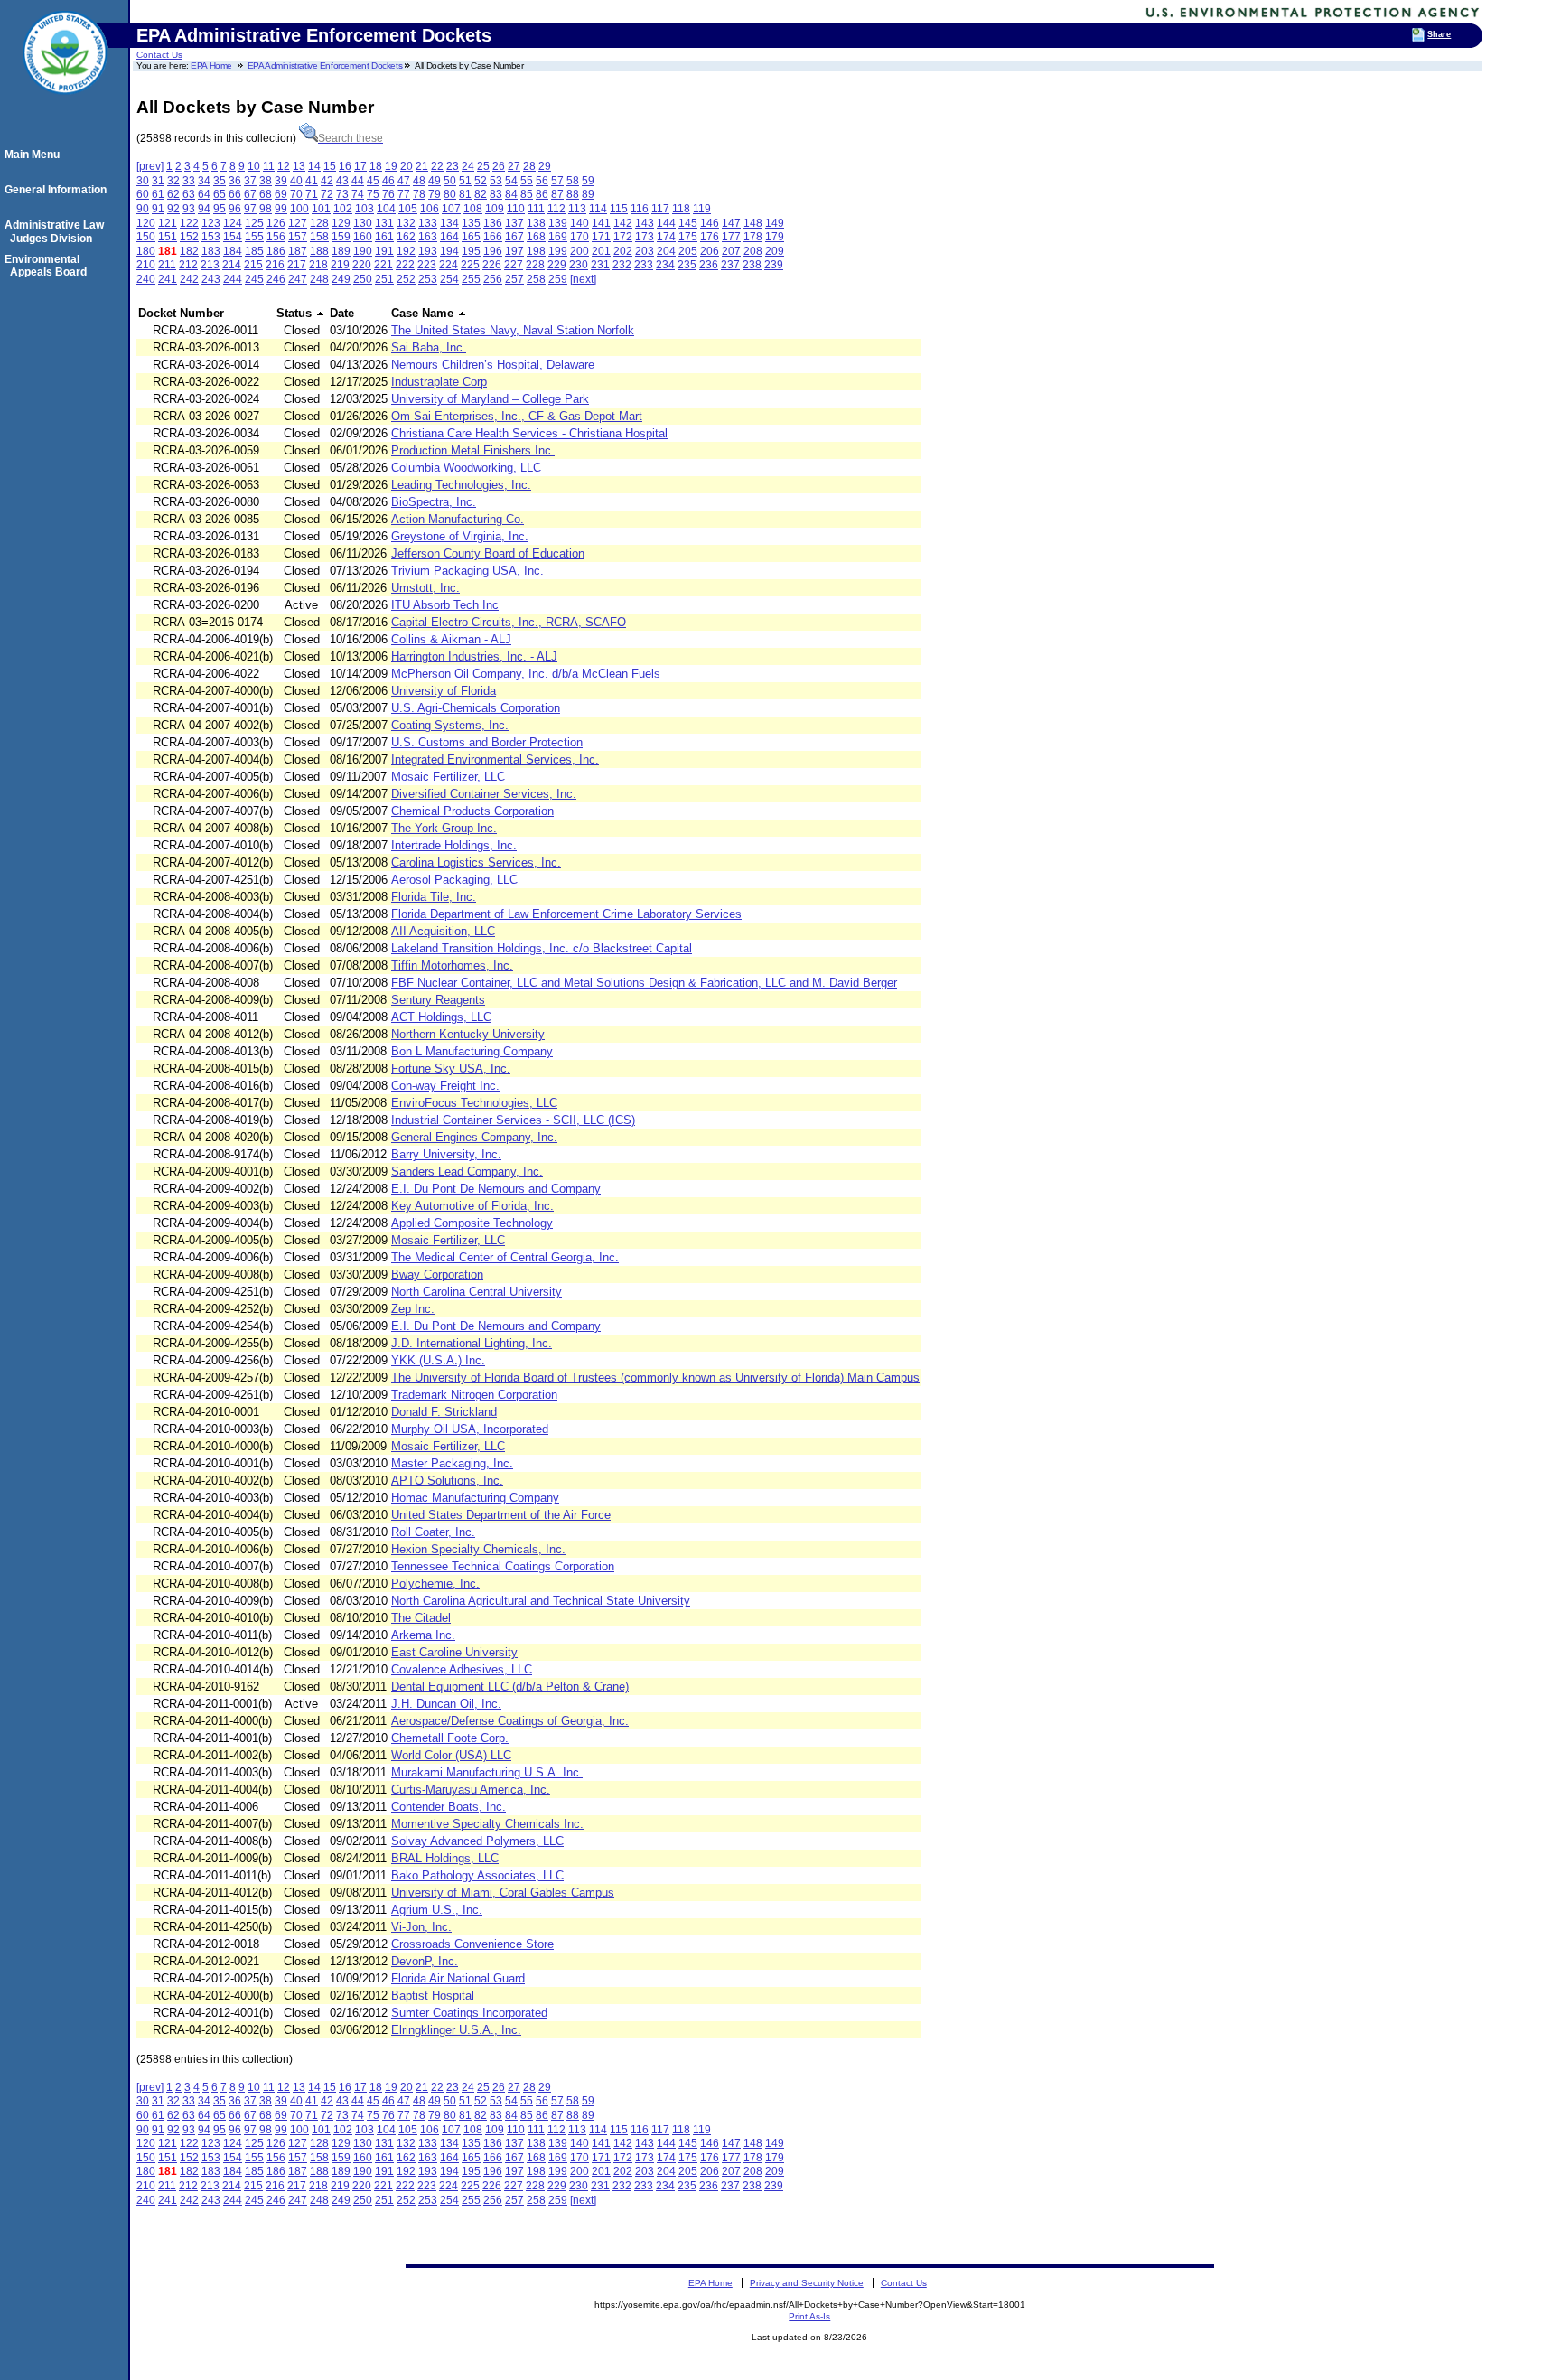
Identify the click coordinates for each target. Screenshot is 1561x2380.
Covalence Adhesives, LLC (462, 1669)
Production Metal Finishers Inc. (473, 450)
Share (1439, 34)
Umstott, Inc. (425, 588)
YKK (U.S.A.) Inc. (438, 1360)
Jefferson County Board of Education (488, 553)
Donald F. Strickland (444, 1412)
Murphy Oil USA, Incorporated (470, 1429)
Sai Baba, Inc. (429, 347)
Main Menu (35, 155)
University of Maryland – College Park (490, 399)
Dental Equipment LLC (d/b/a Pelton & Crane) (510, 1687)
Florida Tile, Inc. (434, 897)
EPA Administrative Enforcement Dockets (325, 66)
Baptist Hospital (433, 1996)
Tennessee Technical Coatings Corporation (503, 1566)
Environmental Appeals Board (48, 266)
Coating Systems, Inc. (450, 725)
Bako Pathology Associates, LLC (477, 1875)
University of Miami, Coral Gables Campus (503, 1893)
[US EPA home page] (65, 104)
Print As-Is (809, 2316)
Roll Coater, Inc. (433, 1532)
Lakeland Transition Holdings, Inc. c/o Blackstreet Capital (542, 948)
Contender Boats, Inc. (449, 1807)
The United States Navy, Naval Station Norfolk (513, 330)
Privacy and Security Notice (807, 2283)
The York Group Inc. (444, 828)
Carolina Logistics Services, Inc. (476, 862)
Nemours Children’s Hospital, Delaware (493, 365)
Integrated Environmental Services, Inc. (495, 759)
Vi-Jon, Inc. (421, 1927)
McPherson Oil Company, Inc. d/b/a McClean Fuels (526, 674)
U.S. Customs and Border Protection (487, 742)
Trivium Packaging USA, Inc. (467, 571)
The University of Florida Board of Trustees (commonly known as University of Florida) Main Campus (655, 1377)
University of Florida (444, 691)
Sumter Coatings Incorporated (469, 2013)
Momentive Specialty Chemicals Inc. (487, 1824)
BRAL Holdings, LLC (445, 1858)
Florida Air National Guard (458, 1978)
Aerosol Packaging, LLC (454, 880)
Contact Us (159, 55)
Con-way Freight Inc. (445, 1086)
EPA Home (211, 66)
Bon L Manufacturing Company (472, 1051)
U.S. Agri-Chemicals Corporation (476, 708)
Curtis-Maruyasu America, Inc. (471, 1790)
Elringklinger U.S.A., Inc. (456, 2030)
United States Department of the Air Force (501, 1515)
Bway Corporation (437, 1274)
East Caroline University (454, 1652)
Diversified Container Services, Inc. (484, 794)
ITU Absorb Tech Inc (445, 605)
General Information (58, 190)
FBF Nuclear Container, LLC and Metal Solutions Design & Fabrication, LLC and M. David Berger (644, 983)
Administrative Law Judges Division (57, 231)
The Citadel (421, 1618)
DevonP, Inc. (425, 1961)
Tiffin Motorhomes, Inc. (452, 965)
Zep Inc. (413, 1309)
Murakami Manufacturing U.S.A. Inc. (487, 1772)
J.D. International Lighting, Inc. (472, 1343)
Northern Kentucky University (468, 1034)
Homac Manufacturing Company (475, 1498)
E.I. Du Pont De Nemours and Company (496, 1189)
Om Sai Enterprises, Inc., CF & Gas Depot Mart (517, 416)
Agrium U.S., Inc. (437, 1910)
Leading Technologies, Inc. (461, 485)
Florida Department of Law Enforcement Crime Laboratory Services (566, 914)
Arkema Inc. (423, 1635)
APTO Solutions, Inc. (447, 1480)
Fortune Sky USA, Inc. (451, 1068)
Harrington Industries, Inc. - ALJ (474, 656)
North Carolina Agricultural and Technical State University (541, 1601)
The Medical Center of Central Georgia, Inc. (505, 1257)
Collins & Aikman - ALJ (451, 639)
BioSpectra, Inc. (434, 502)
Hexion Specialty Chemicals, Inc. (478, 1549)
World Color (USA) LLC (451, 1755)
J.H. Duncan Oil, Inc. (446, 1704)
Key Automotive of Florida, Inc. (472, 1206)
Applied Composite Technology (472, 1223)
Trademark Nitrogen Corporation (474, 1395)
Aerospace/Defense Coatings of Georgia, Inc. (510, 1721)
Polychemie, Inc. (435, 1584)
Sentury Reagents (438, 1000)
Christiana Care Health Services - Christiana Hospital (529, 433)
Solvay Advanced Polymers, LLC (477, 1841)
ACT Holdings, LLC (441, 1017)
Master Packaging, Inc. (452, 1463)
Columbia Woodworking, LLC (466, 468)
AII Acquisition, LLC (443, 931)
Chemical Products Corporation (472, 811)
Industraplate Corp (439, 382)
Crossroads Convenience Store (472, 1944)
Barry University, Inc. (446, 1154)
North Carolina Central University (477, 1292)
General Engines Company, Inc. (474, 1137)
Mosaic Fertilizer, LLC (448, 777)
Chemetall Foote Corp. (450, 1738)
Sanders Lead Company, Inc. (467, 1171)
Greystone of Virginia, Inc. (460, 536)
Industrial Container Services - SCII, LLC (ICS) (513, 1120)
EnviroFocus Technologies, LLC (474, 1103)
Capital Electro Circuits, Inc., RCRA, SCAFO (509, 622)
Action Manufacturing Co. (458, 519)
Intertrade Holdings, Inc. (454, 845)
